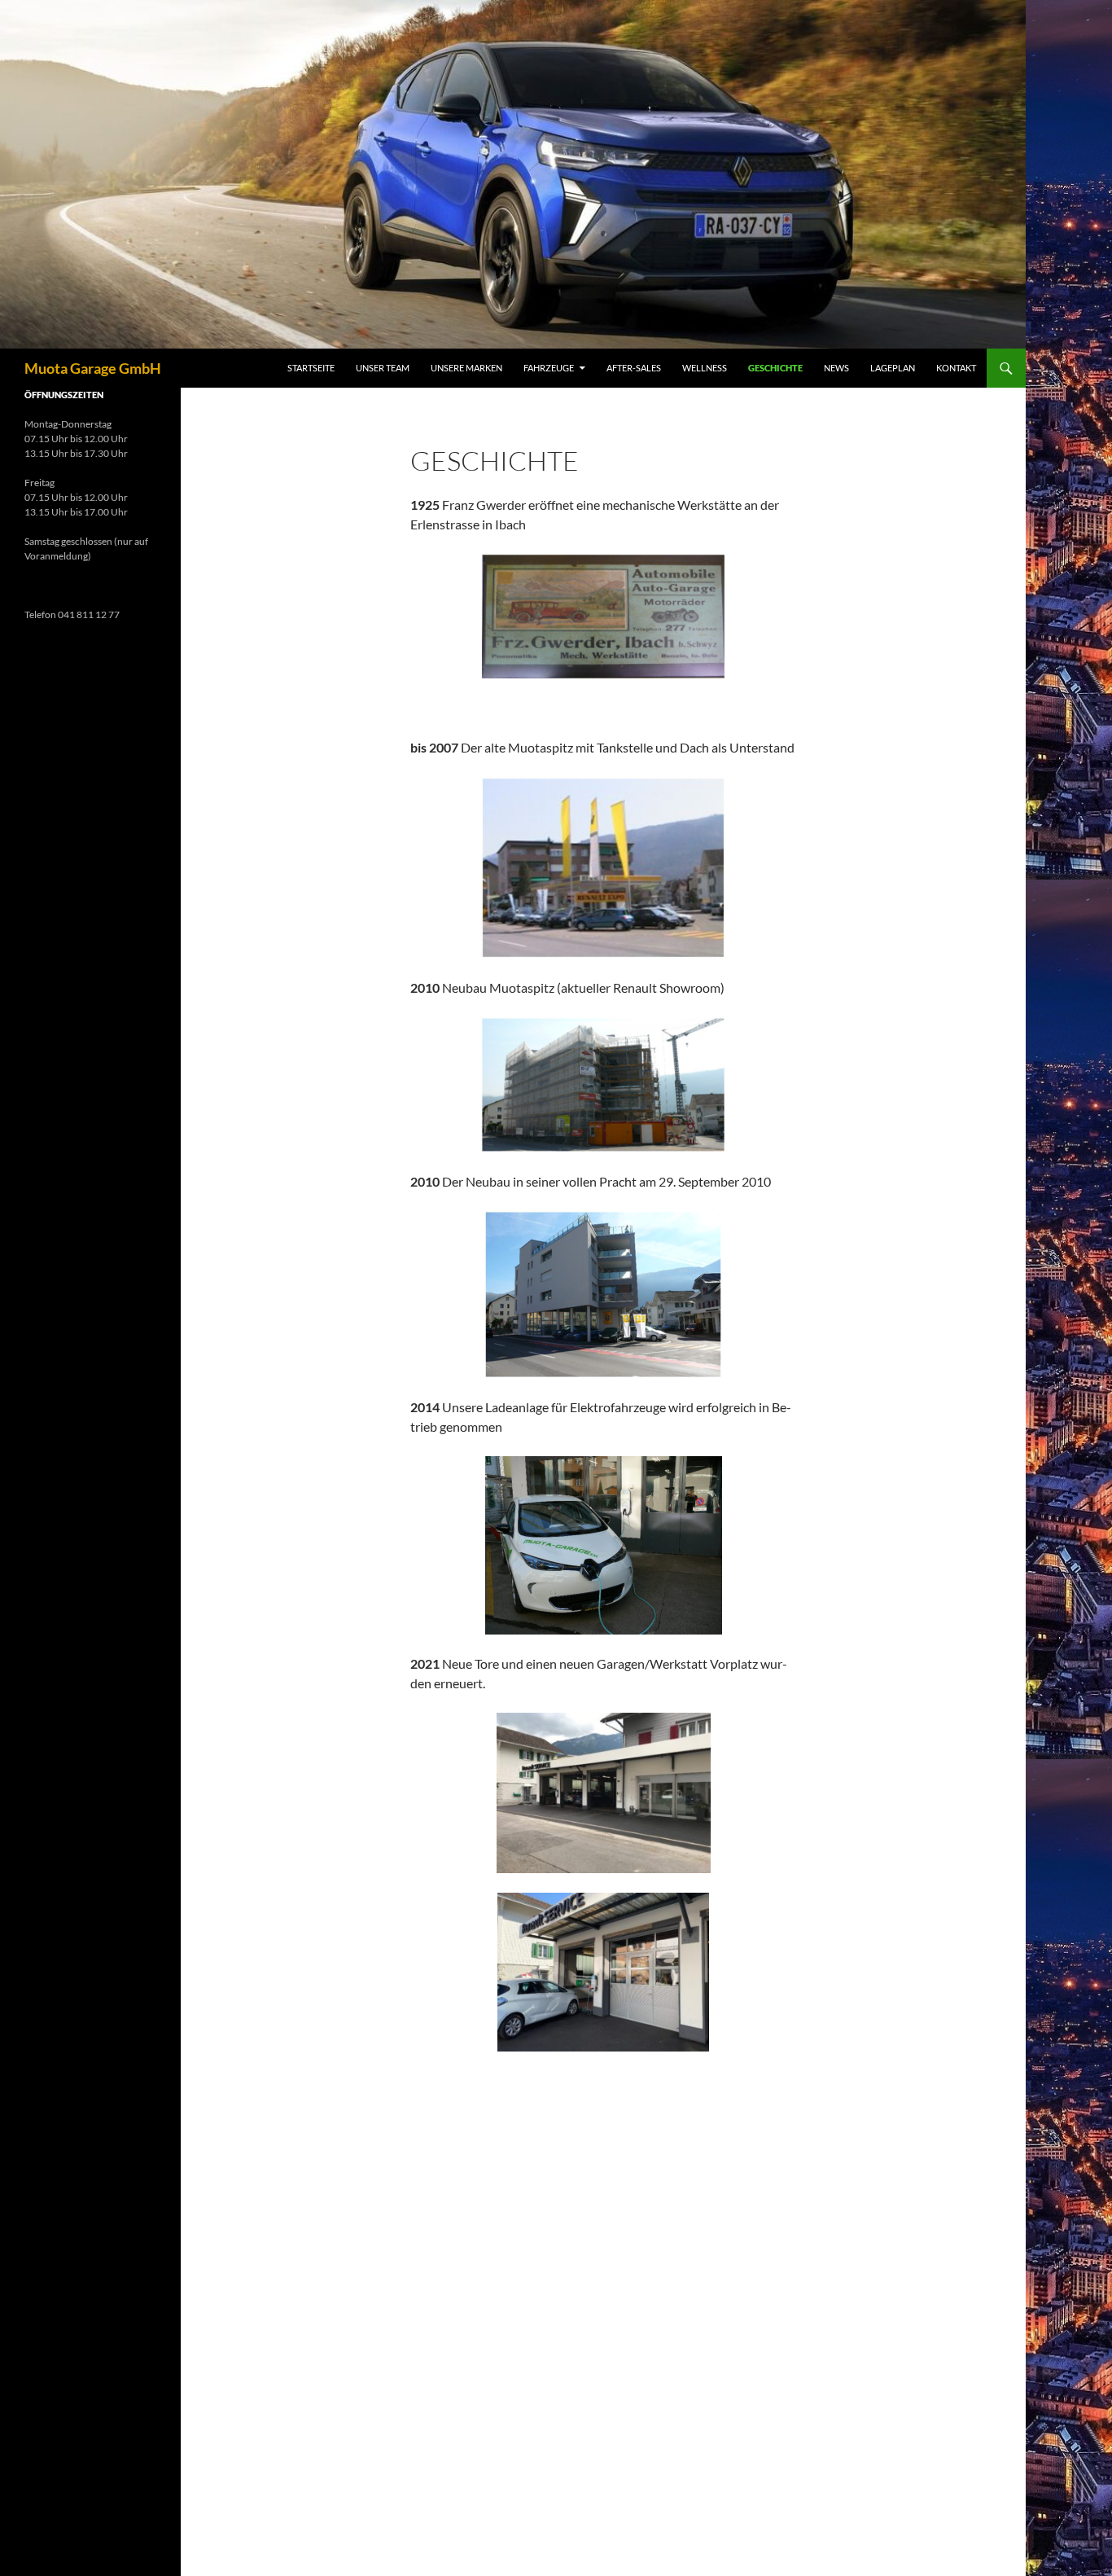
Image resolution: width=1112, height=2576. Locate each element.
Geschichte (775, 368)
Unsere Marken (466, 368)
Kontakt (956, 368)
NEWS (836, 368)
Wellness (705, 368)
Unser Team (383, 368)
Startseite (311, 368)
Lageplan (893, 368)
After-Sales (634, 368)
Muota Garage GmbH (93, 368)
